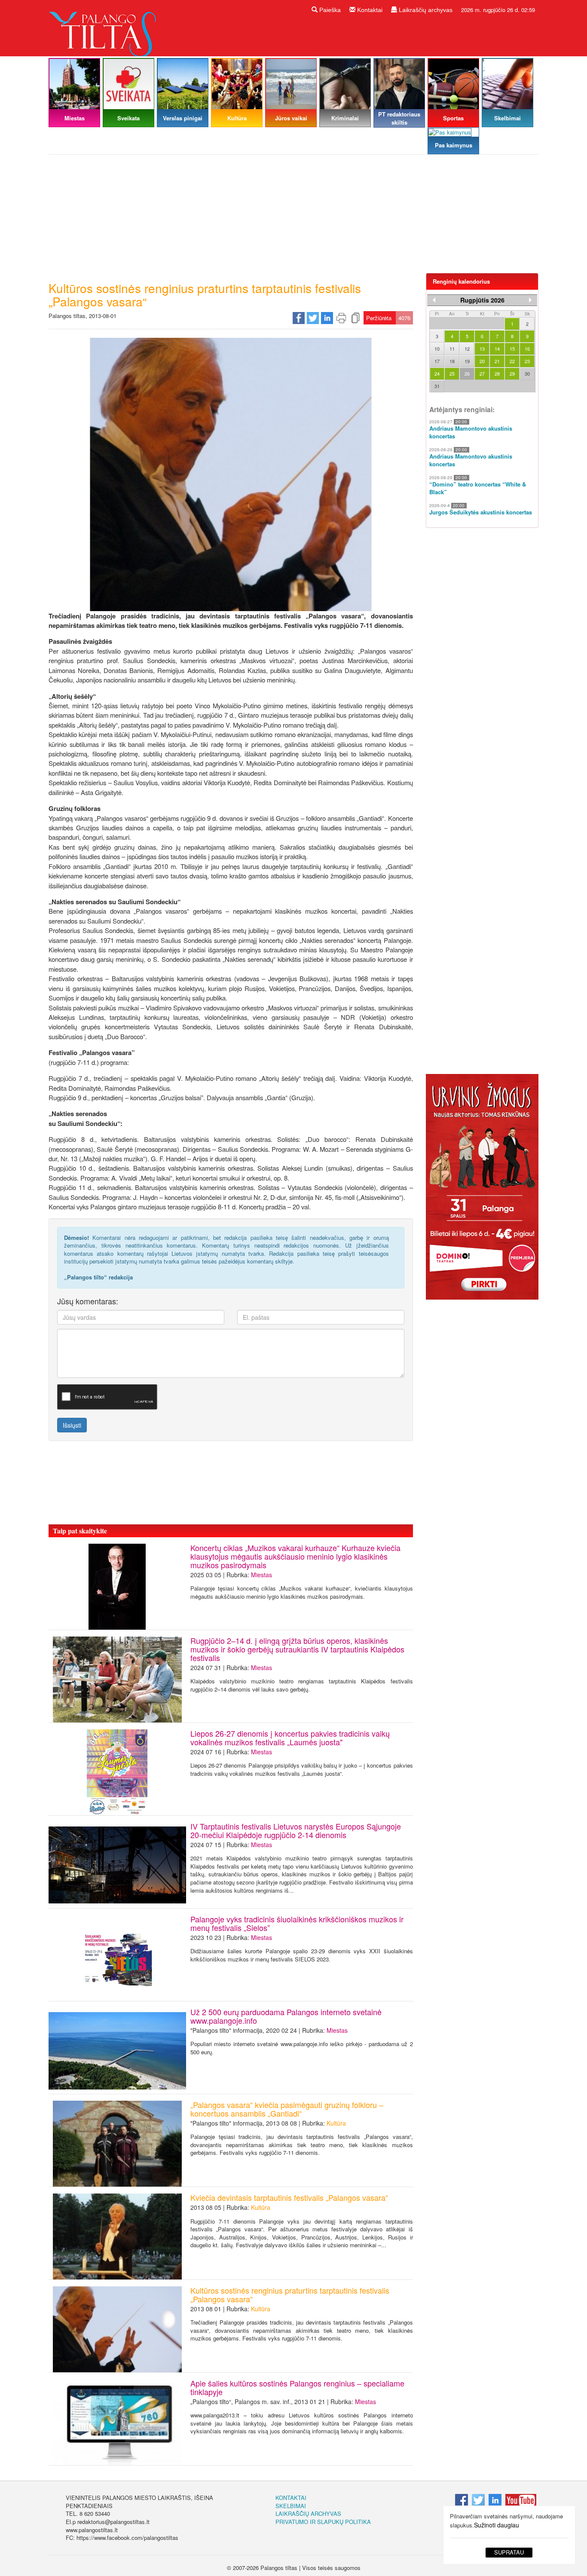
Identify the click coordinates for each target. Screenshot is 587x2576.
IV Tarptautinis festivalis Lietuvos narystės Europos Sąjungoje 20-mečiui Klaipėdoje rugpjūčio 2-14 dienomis (296, 1830)
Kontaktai (369, 10)
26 (467, 373)
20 (482, 361)
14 (497, 349)
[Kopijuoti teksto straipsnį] (355, 317)
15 (512, 349)
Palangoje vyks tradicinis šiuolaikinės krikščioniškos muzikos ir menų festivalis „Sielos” (297, 1923)
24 (437, 373)
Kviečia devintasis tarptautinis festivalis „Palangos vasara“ (289, 2197)
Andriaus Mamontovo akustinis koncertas (471, 433)
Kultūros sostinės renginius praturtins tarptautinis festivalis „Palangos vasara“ (290, 2295)
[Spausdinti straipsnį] (341, 317)
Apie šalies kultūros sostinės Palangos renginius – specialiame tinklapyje (297, 2387)
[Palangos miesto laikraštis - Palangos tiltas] (104, 27)
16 (527, 349)
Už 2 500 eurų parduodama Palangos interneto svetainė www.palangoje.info (286, 2016)
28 (497, 373)
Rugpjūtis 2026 (482, 300)
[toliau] (530, 300)
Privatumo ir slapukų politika (323, 2522)
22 (512, 361)
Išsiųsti (72, 1425)
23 (527, 361)
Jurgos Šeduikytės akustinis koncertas (481, 512)
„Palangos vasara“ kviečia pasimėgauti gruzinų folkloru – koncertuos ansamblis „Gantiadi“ (287, 2109)
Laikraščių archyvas (425, 10)
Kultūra (336, 2123)
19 (467, 361)
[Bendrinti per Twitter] (313, 317)
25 (452, 373)
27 (482, 373)
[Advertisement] (293, 217)
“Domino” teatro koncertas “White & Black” (478, 488)
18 (452, 361)
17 (437, 361)
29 (512, 373)
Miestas (261, 1575)
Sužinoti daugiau (497, 2525)
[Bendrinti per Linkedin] (327, 317)
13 (482, 349)
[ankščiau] (434, 300)
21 (497, 361)
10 (437, 349)
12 (467, 349)
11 (452, 349)
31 (437, 386)
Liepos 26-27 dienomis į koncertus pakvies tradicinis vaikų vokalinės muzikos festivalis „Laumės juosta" (290, 1738)
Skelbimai (291, 2506)
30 (527, 373)
